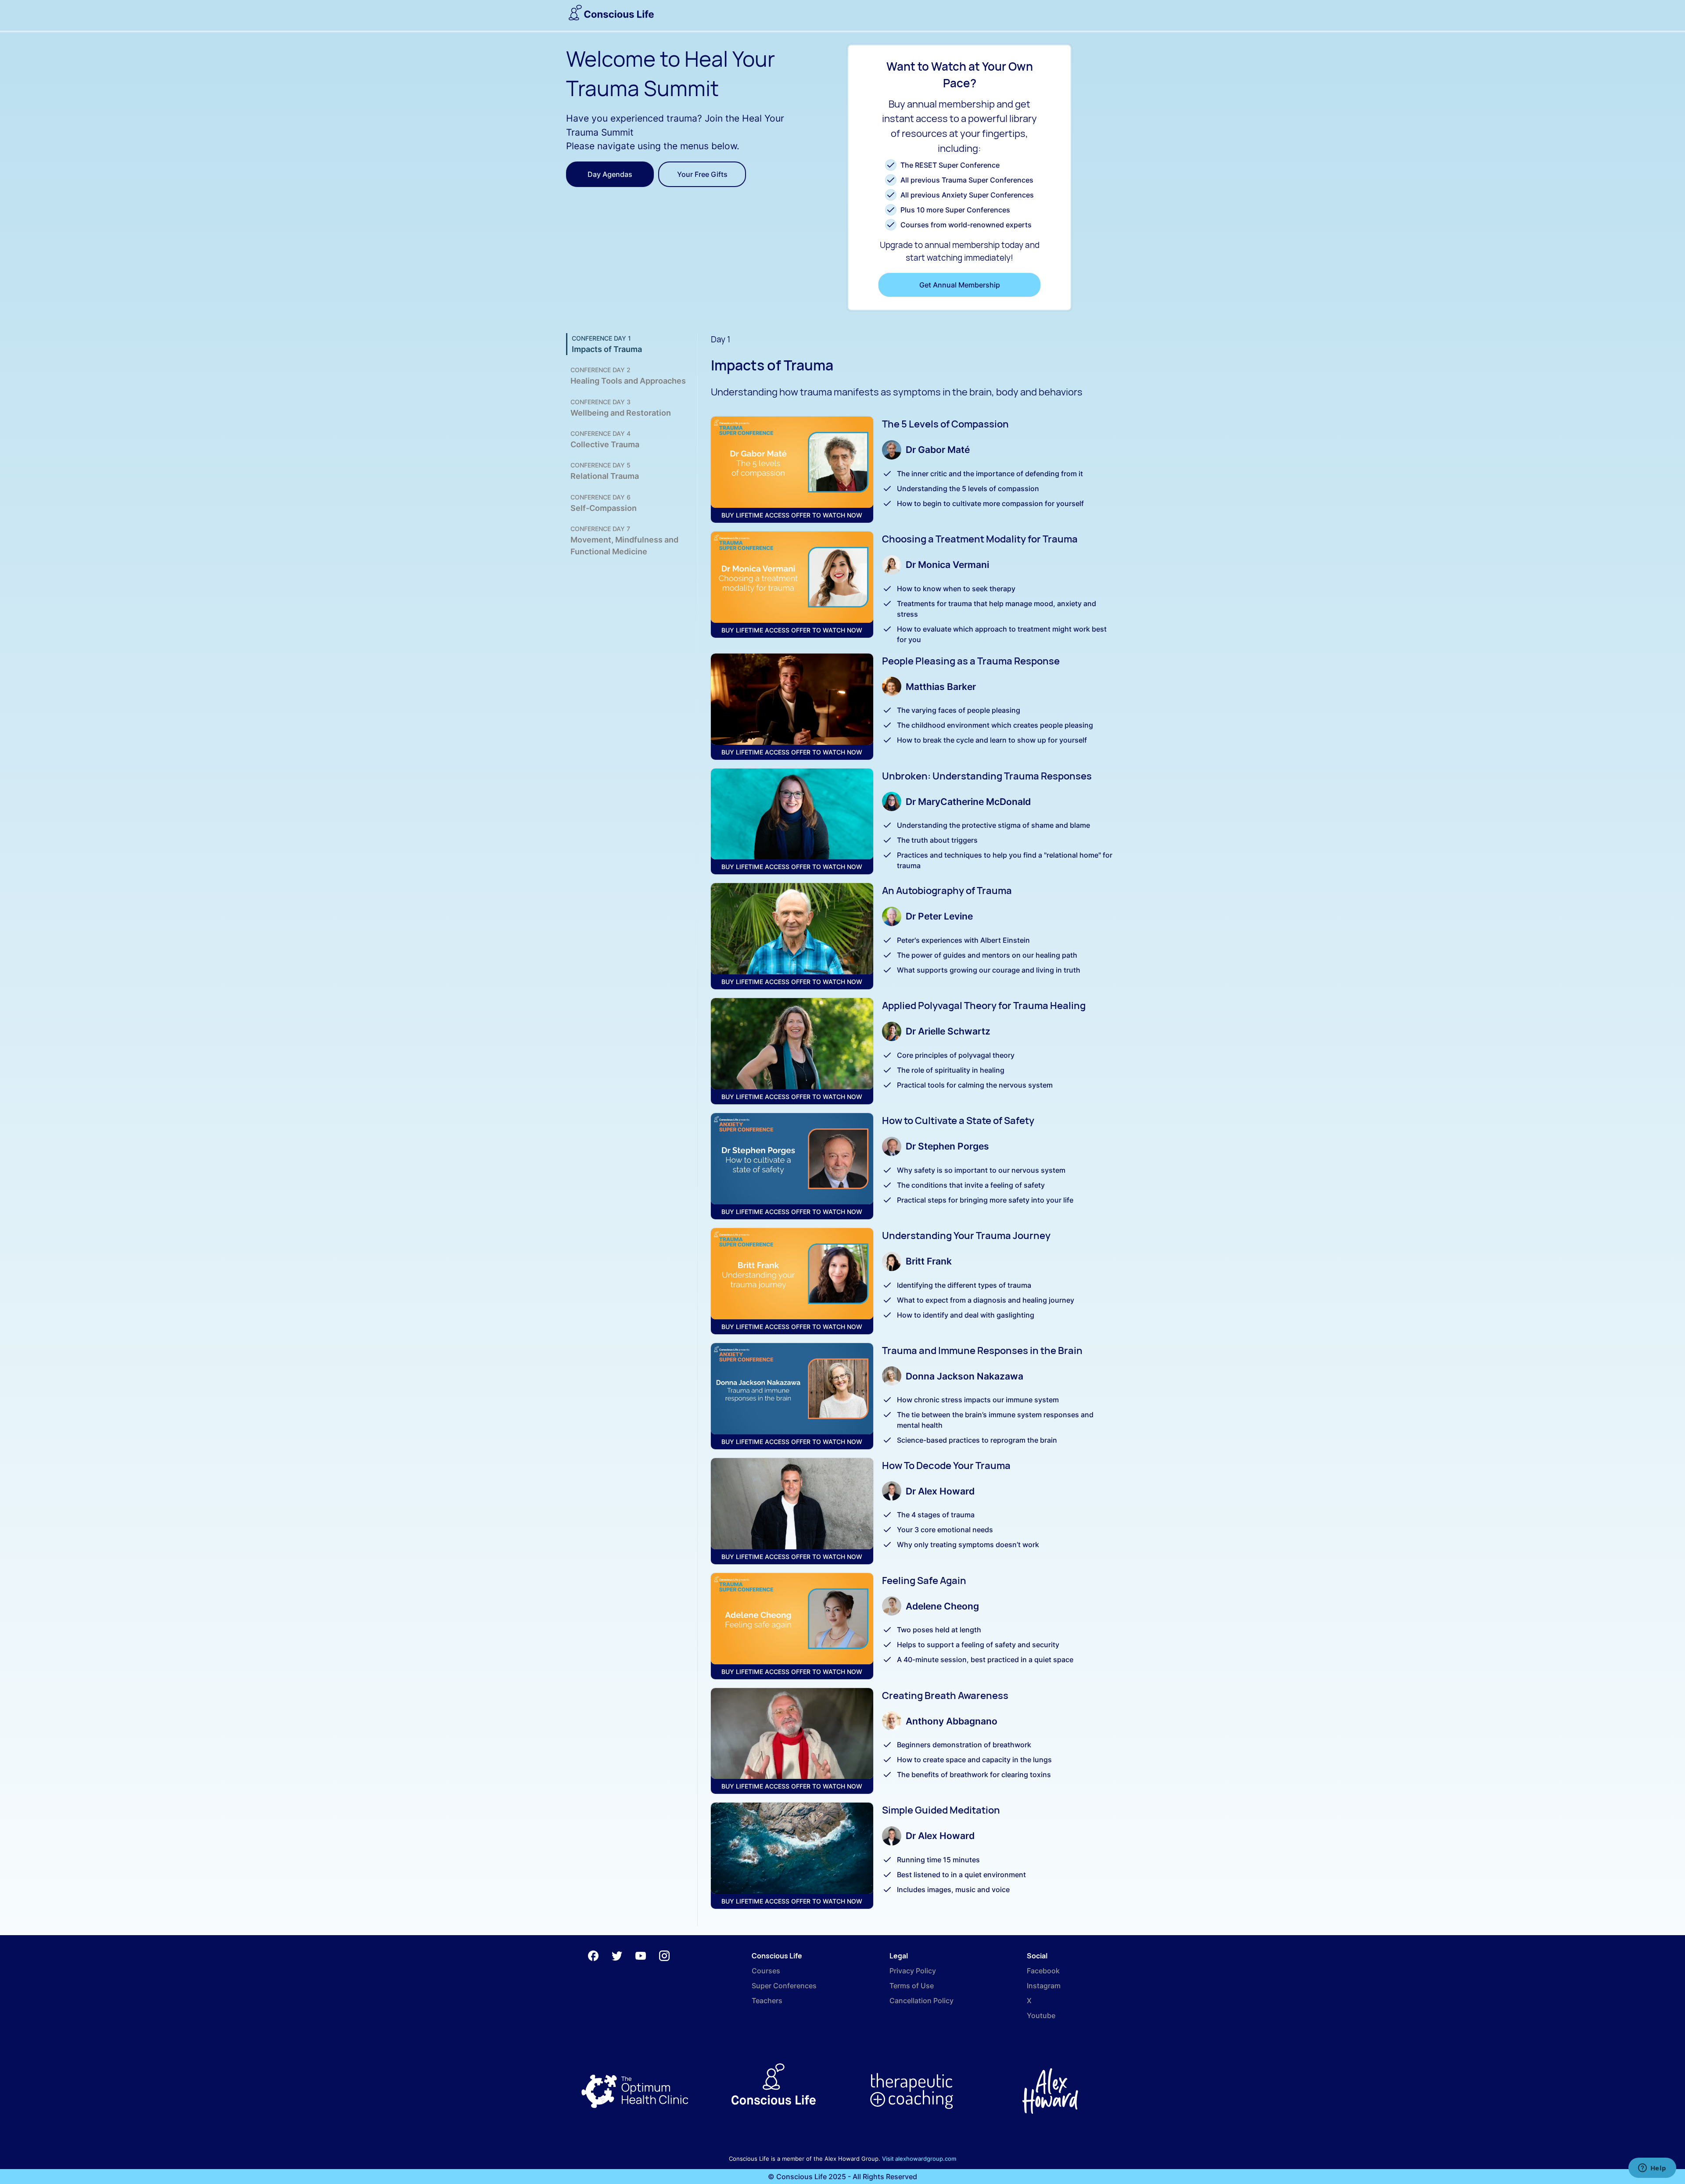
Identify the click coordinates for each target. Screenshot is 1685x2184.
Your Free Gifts (702, 174)
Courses (766, 1971)
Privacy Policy (913, 1971)
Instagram (1044, 1986)
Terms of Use (912, 1986)
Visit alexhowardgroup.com (919, 2159)
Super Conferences (784, 1986)
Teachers (767, 2001)
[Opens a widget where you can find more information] (1652, 2169)
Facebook (1043, 1971)
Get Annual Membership (960, 285)
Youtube (1041, 2015)
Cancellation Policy (921, 2001)
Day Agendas (610, 174)
